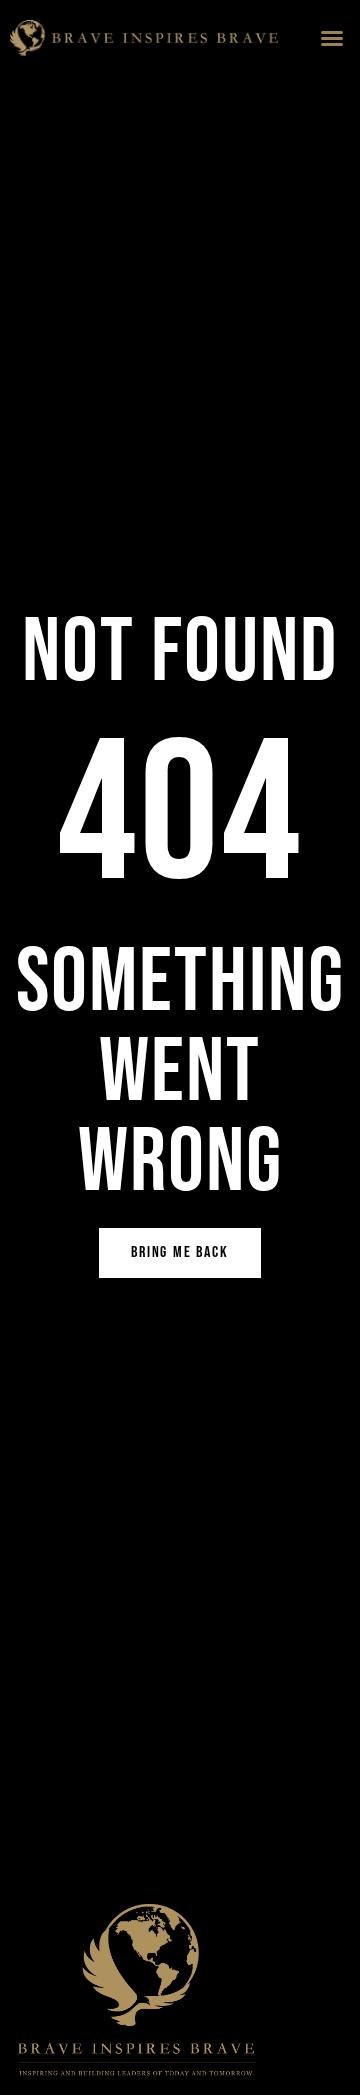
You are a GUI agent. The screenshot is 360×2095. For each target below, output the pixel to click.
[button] (332, 38)
